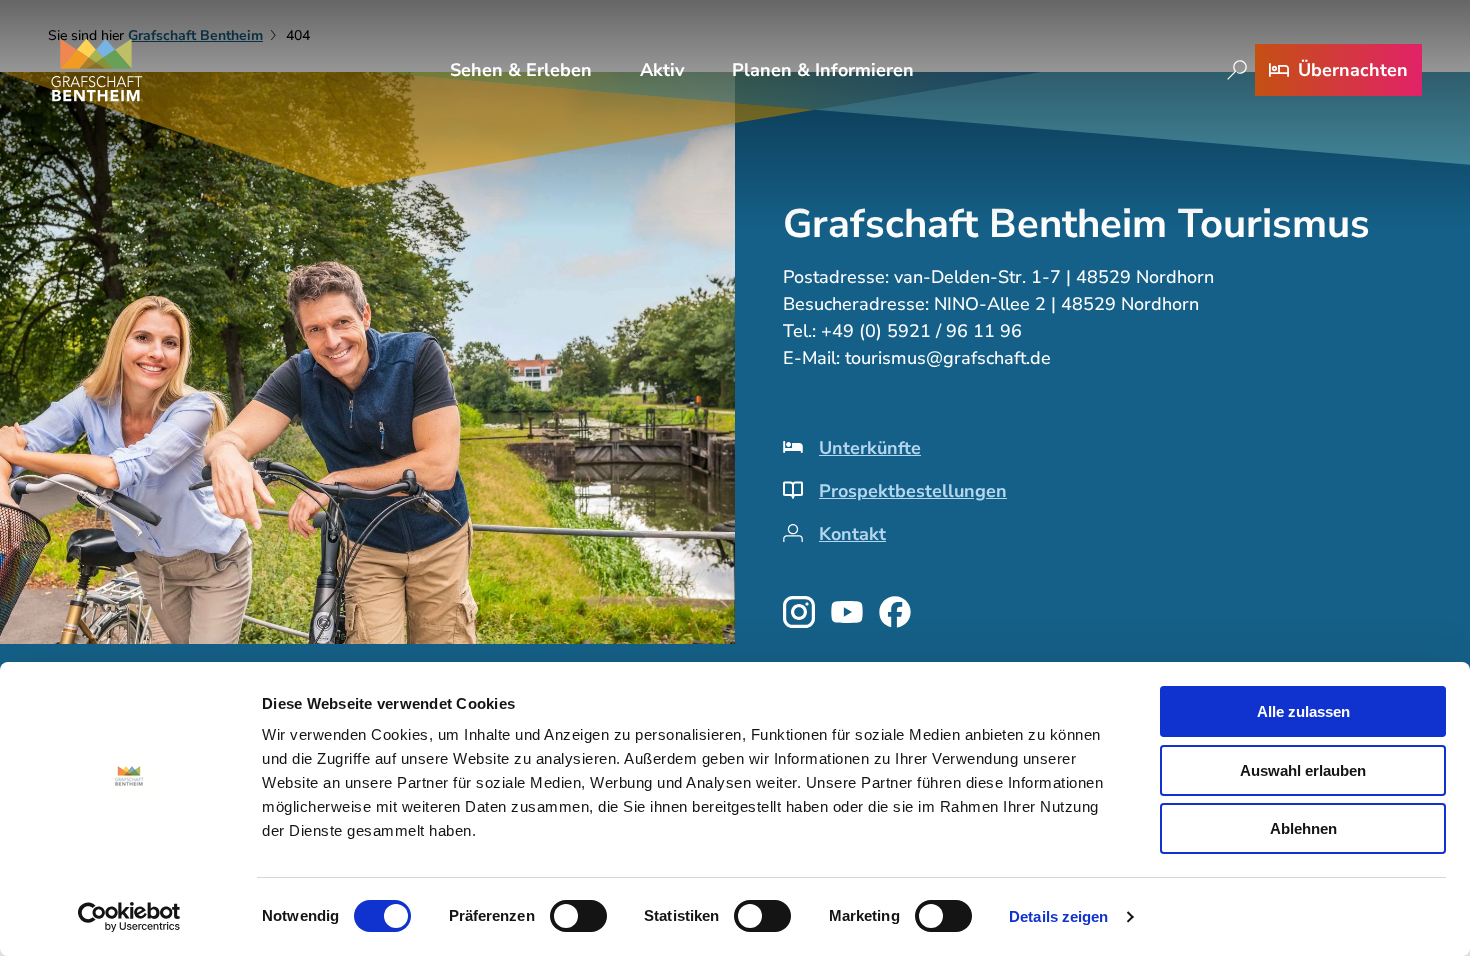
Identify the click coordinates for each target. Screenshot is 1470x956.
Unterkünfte (870, 448)
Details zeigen (1058, 916)
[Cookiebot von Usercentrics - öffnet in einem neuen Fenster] (129, 917)
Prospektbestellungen (913, 491)
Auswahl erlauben (1303, 770)
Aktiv (662, 70)
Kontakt (852, 534)
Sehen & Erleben (521, 70)
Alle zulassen (1303, 711)
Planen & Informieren (823, 70)
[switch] (578, 916)
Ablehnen (1303, 828)
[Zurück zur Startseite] (97, 70)
